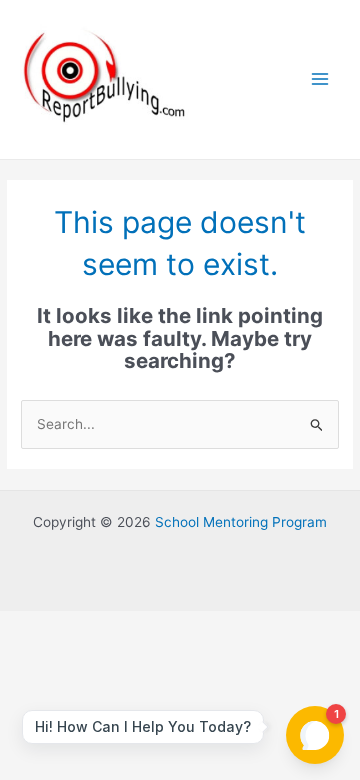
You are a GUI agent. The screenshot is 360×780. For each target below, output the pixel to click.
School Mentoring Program (241, 522)
